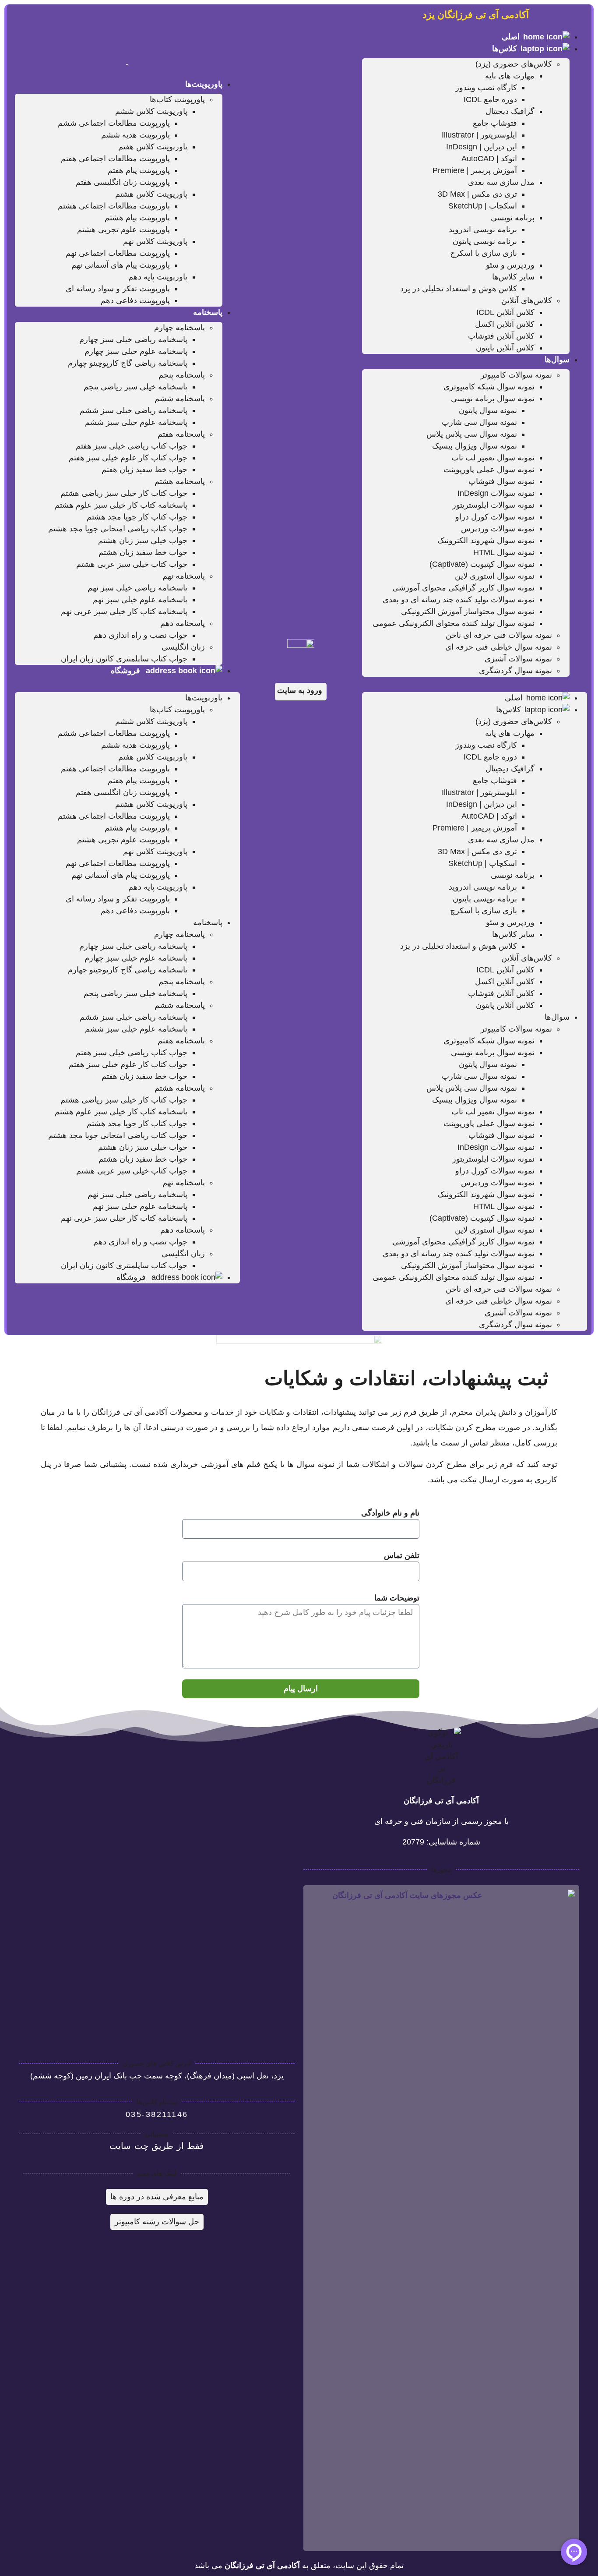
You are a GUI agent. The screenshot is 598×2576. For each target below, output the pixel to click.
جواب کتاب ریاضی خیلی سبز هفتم (132, 446)
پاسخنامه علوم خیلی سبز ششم (136, 422)
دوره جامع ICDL (490, 99)
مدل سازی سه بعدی (501, 182)
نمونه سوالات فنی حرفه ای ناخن (499, 635)
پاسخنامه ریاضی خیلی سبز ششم (134, 410)
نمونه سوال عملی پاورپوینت (489, 470)
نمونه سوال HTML (504, 552)
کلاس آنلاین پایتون (505, 348)
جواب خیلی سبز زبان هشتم (143, 541)
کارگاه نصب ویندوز (486, 88)
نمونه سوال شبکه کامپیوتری (489, 387)
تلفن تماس (402, 1555)
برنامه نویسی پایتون (485, 241)
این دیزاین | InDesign (482, 147)
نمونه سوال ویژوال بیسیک (475, 446)
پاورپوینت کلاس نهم (155, 241)
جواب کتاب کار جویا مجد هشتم (137, 517)
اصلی (511, 37)
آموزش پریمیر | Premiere (475, 170)
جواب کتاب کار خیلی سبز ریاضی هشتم (124, 493)
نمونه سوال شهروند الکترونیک (486, 541)
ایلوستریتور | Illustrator (479, 135)
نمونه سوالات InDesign (496, 493)
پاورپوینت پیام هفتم (139, 170)
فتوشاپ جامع (495, 123)
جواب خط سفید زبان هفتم (144, 470)
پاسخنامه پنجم (182, 375)
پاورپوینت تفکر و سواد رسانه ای (118, 289)
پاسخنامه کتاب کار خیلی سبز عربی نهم (124, 611)
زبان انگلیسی (183, 647)
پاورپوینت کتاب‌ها (177, 99)
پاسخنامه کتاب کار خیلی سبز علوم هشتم (121, 505)
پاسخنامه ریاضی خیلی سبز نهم (137, 588)
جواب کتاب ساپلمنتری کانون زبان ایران (124, 659)
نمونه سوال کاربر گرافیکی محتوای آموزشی (463, 588)
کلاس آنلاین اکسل (505, 324)
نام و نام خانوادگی (390, 1513)
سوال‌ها (557, 360)
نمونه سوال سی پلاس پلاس (472, 434)
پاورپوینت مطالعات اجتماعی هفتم (115, 159)
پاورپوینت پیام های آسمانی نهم (121, 265)
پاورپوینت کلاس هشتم (151, 194)
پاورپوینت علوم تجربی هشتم (123, 230)
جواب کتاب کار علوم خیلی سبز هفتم (128, 458)
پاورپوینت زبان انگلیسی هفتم (123, 182)
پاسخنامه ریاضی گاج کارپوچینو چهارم (128, 363)
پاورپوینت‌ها (204, 84)
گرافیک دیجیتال (510, 111)
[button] (475, 683)
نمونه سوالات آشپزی (518, 659)
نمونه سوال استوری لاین (495, 576)
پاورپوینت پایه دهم (158, 277)
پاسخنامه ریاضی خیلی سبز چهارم (133, 339)
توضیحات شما (397, 1598)
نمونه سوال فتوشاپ (501, 481)
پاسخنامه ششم (180, 399)
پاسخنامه (208, 312)
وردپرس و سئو (510, 265)
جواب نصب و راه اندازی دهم (140, 635)
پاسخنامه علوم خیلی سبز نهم (140, 600)
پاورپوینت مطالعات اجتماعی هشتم (114, 206)
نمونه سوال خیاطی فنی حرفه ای (499, 647)
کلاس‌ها (505, 49)
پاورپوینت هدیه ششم (135, 135)
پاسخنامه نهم (184, 576)
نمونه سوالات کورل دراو (495, 517)
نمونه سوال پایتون (488, 410)
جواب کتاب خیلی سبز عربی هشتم (132, 564)
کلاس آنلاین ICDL (505, 312)
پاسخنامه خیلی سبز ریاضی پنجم (135, 387)
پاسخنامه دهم (183, 623)
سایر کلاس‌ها (513, 277)
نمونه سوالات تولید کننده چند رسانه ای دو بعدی (459, 600)
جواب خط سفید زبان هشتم (143, 552)
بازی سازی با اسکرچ (484, 253)
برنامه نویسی (513, 218)
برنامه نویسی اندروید (483, 230)
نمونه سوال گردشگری (515, 671)
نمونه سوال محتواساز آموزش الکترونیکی (468, 611)
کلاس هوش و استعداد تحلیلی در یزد (459, 289)
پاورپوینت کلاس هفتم (153, 147)
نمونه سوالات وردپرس (498, 529)
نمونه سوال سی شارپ (479, 422)
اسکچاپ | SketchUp (483, 206)
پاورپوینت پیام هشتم (137, 218)
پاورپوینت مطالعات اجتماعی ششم (114, 123)
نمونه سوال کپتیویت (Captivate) (482, 564)
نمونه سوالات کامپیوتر (516, 375)
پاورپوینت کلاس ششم (151, 111)
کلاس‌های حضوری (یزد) (514, 64)
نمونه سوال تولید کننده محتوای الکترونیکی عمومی (454, 623)
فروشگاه (127, 671)
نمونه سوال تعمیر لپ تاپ (493, 458)
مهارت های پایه (510, 76)
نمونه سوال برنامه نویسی (493, 399)
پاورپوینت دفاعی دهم (135, 300)
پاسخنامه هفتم (181, 434)
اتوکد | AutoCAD (489, 159)
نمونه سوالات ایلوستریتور (493, 505)
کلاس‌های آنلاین (527, 300)
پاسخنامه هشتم (180, 481)
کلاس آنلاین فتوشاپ (501, 336)
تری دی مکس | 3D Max (477, 194)
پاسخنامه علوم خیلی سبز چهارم (136, 351)
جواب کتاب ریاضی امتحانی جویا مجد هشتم (118, 529)
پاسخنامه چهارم (179, 328)
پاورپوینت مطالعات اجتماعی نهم (118, 253)
